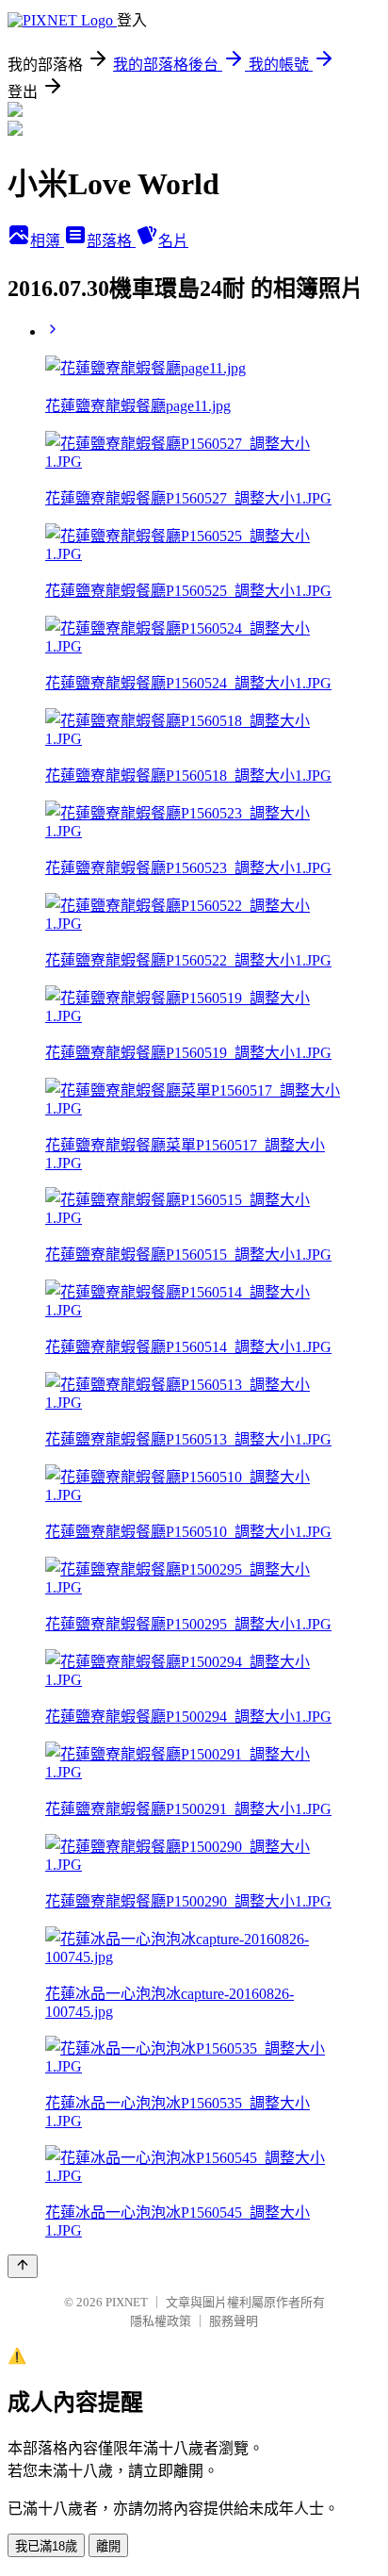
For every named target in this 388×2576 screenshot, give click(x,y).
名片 (173, 241)
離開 (108, 2546)
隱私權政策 (161, 2321)
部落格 (111, 241)
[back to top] (23, 2266)
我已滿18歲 (46, 2546)
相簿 (47, 241)
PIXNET (127, 2302)
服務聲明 (234, 2321)
